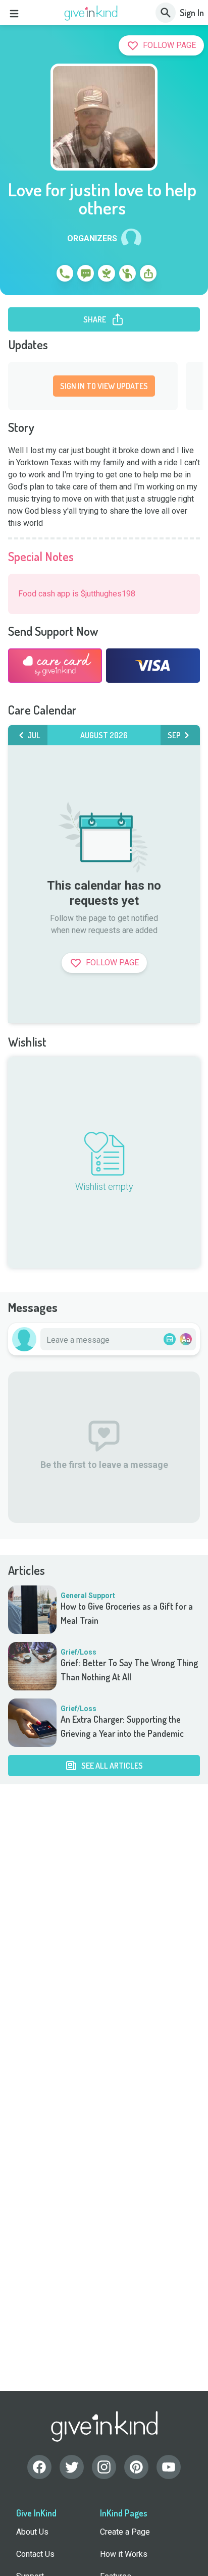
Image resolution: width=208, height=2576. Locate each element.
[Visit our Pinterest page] (136, 2467)
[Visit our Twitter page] (72, 2467)
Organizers (92, 239)
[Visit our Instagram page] (104, 2467)
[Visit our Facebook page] (39, 2467)
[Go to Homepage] (91, 13)
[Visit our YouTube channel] (169, 2467)
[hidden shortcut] (41, 275)
